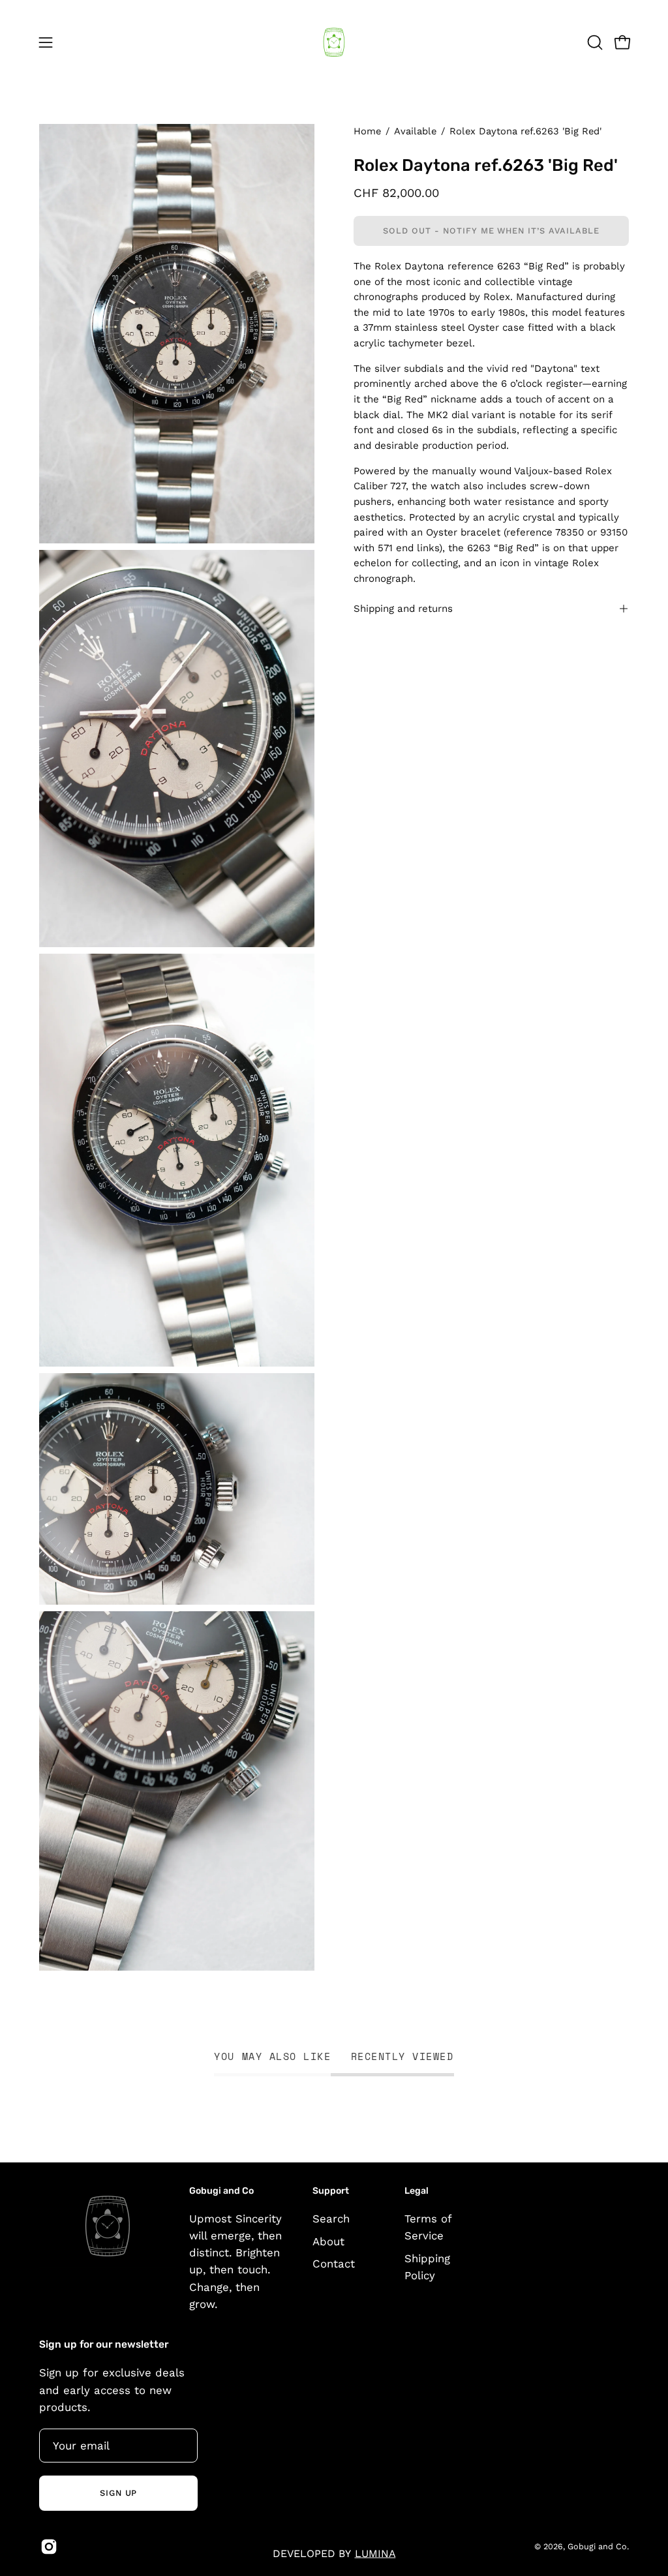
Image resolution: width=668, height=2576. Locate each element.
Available (415, 131)
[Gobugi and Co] (334, 42)
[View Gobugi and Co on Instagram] (49, 2547)
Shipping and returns (403, 609)
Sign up (119, 2493)
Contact (334, 2264)
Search (331, 2219)
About (328, 2241)
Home (367, 131)
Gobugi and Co (597, 2546)
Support (331, 2191)
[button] (594, 42)
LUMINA (375, 2553)
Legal (417, 2191)
